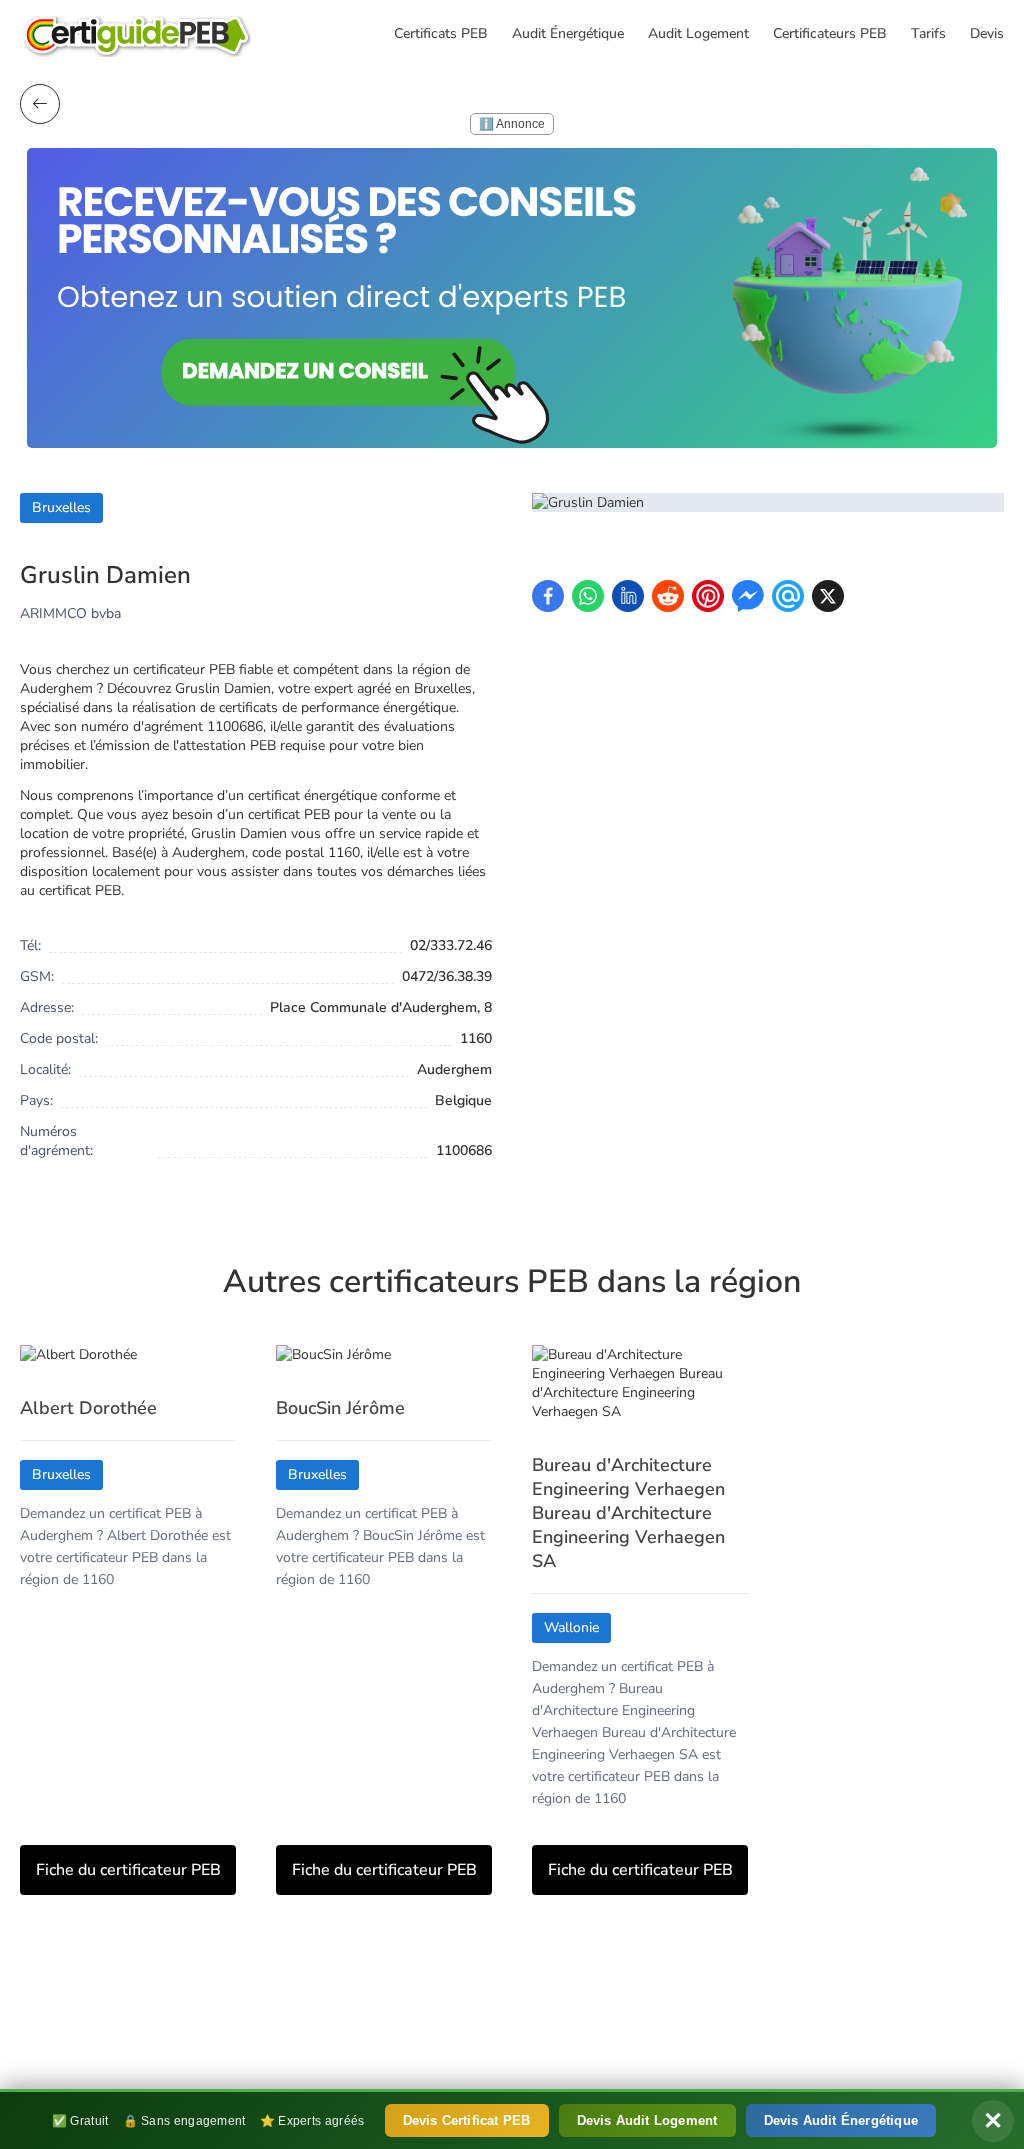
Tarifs (928, 33)
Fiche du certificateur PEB (128, 1870)
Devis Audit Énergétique (841, 2120)
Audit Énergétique (568, 33)
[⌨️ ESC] (40, 104)
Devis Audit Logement (647, 2120)
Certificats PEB (441, 33)
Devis (987, 33)
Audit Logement (698, 33)
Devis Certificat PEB (467, 2120)
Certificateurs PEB (830, 33)
